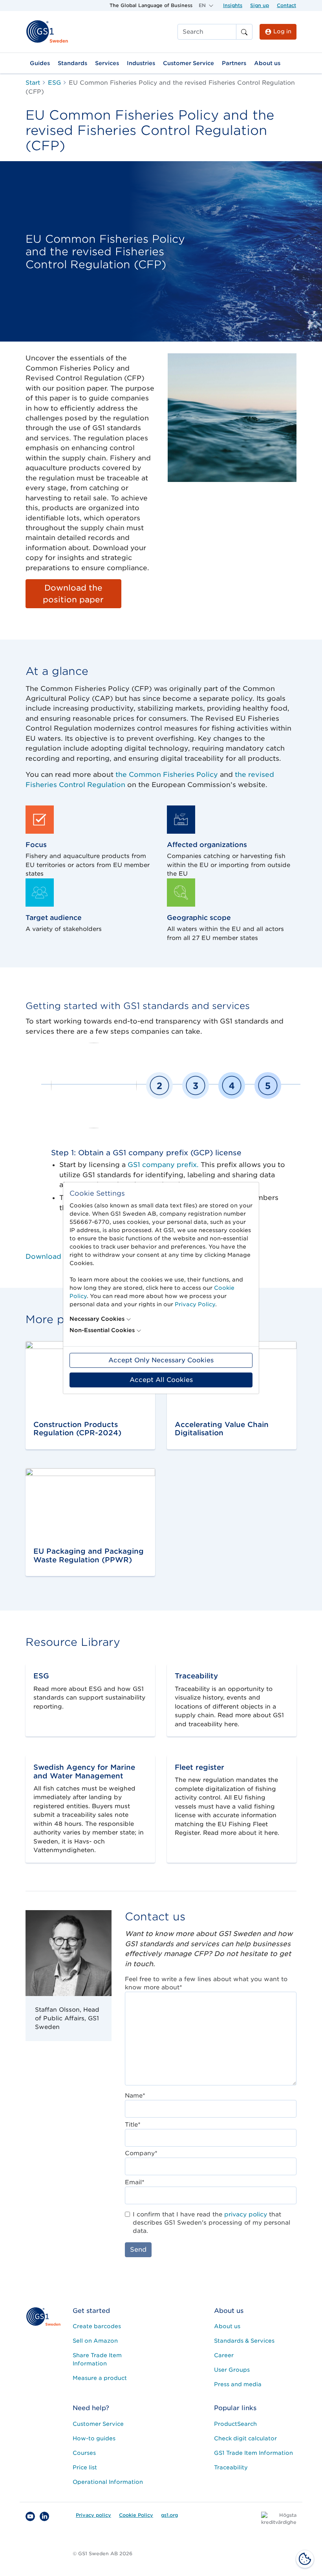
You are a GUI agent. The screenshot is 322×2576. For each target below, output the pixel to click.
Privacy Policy (195, 1304)
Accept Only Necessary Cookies (161, 1360)
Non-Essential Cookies (102, 1330)
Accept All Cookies (161, 1380)
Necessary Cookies (97, 1319)
